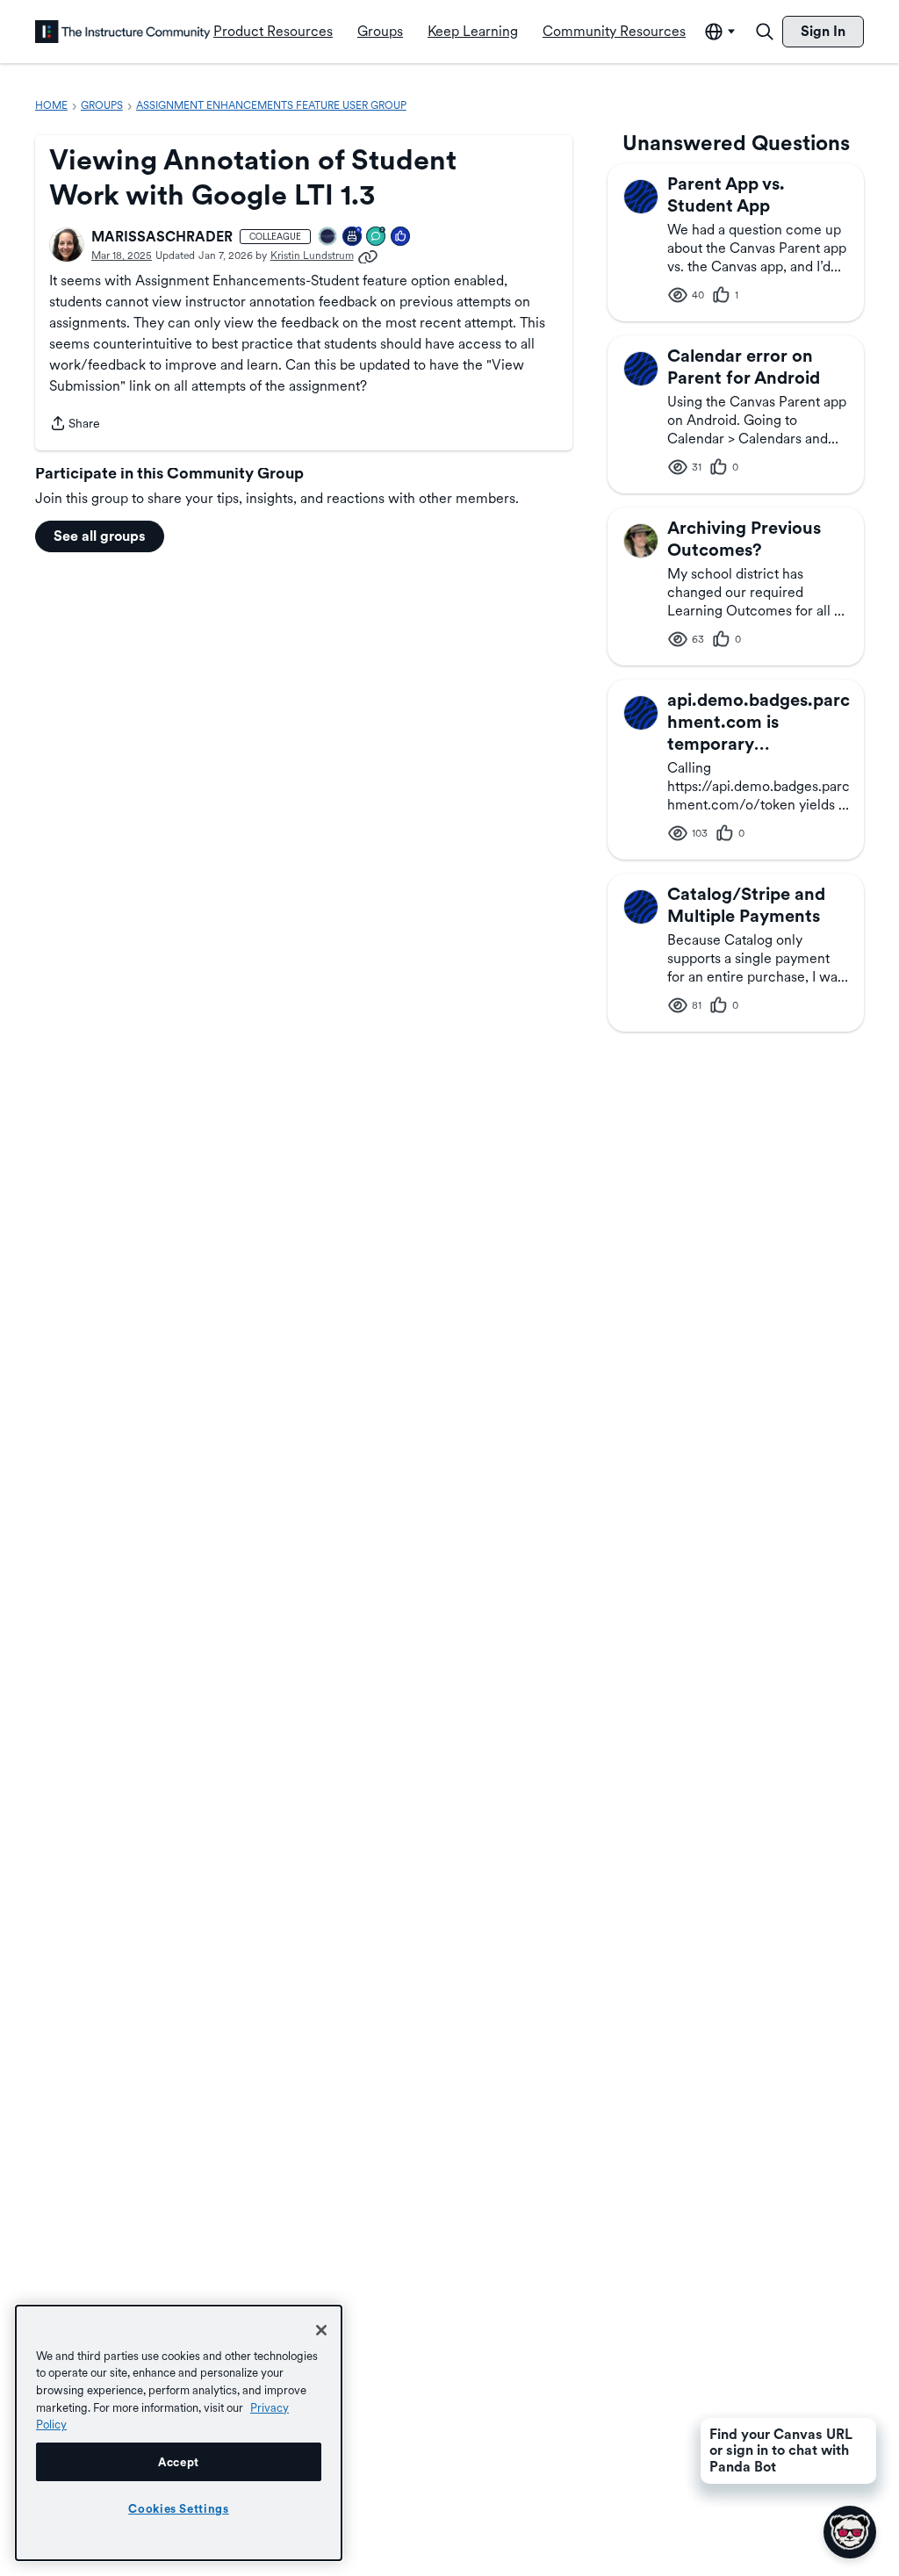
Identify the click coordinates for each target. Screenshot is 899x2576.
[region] (179, 2433)
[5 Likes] (401, 237)
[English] (123, 32)
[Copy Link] (368, 255)
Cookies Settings (179, 2508)
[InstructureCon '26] (328, 237)
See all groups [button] (100, 536)
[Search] (765, 32)
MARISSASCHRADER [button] (162, 237)
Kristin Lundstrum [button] (312, 255)
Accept (179, 2462)
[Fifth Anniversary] (353, 237)
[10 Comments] (377, 237)
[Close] (321, 2330)
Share (75, 425)
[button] (67, 245)
